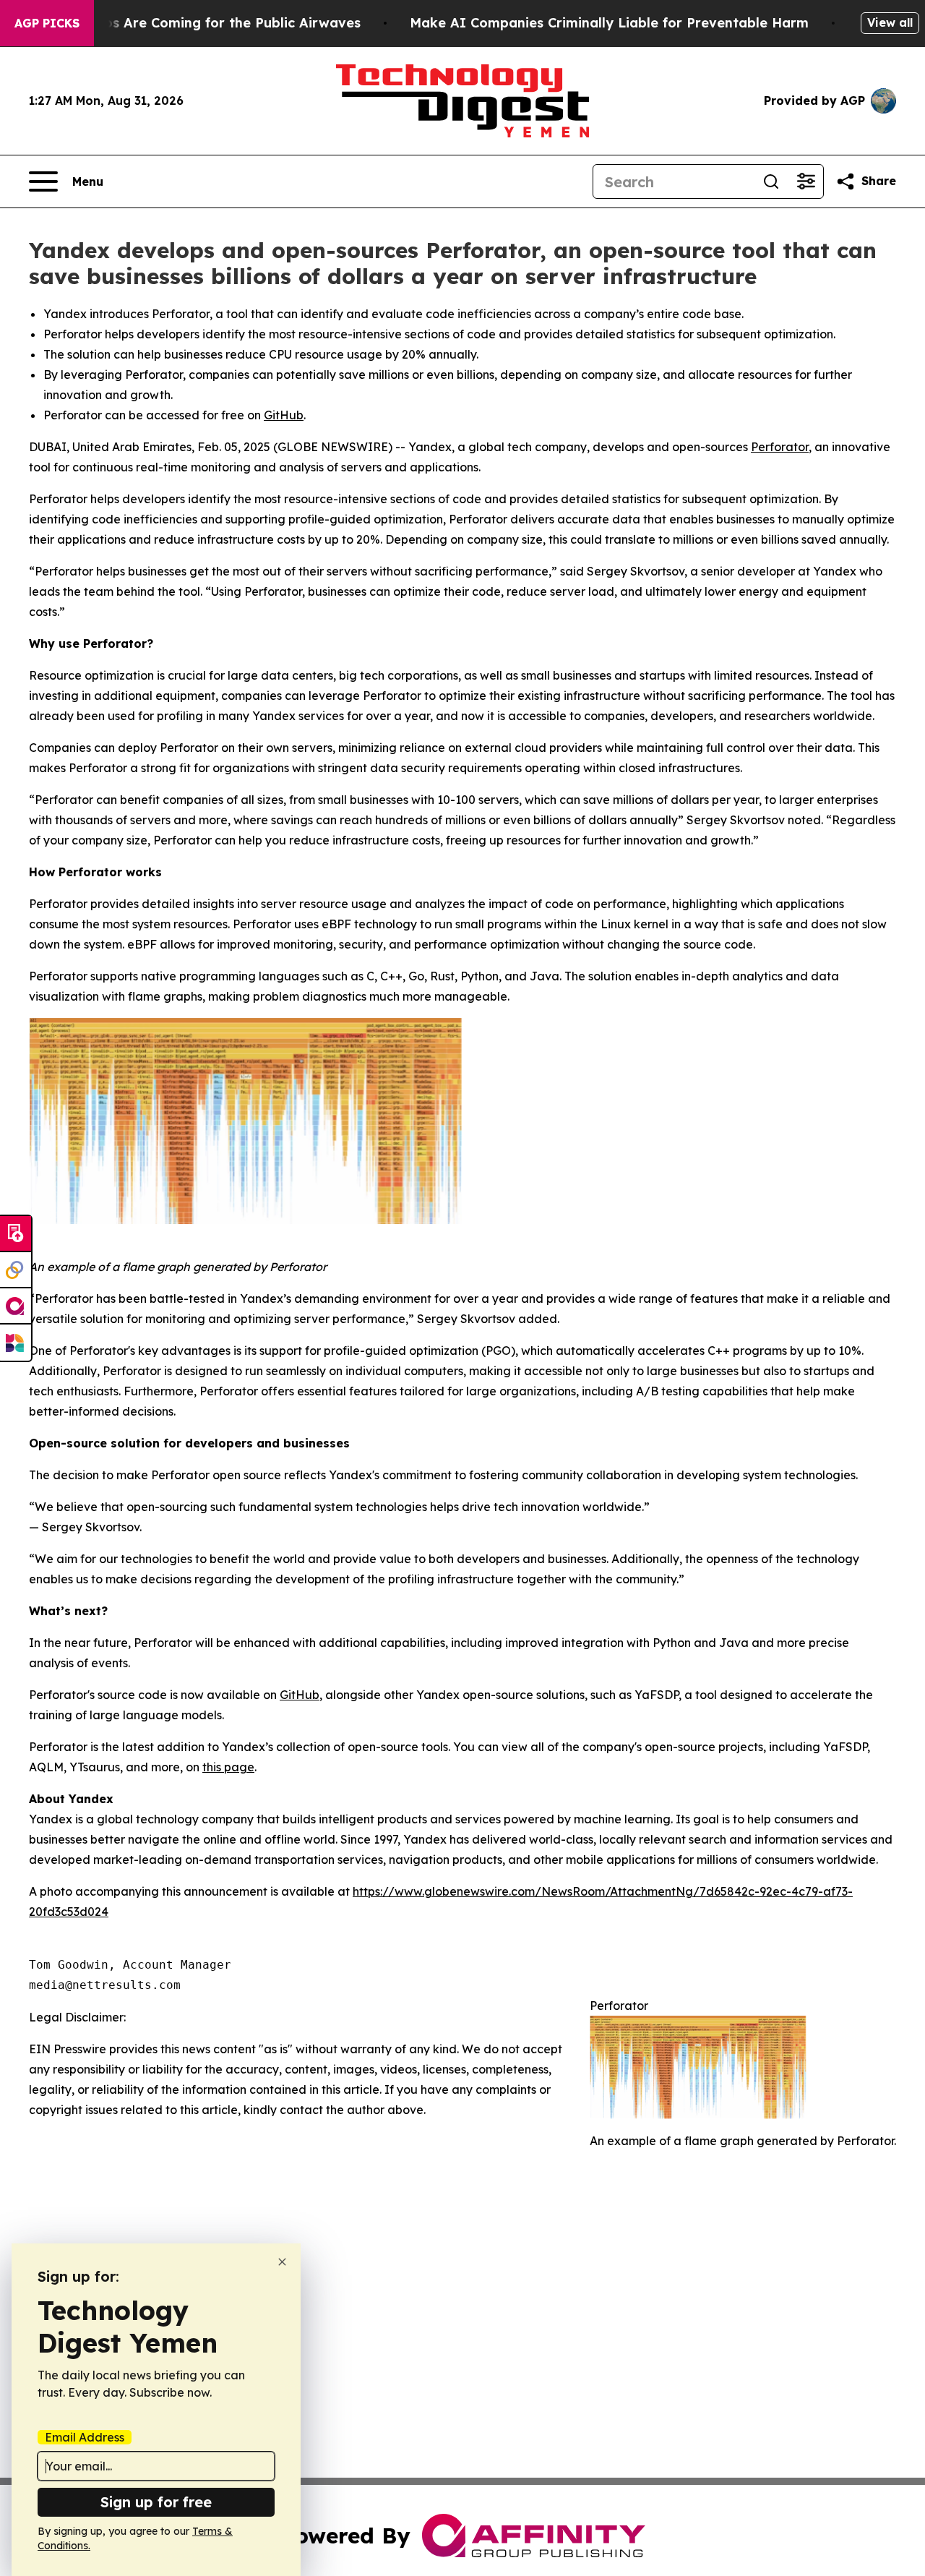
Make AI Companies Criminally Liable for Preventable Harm (609, 23)
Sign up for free (156, 2502)
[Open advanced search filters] (806, 181)
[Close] (282, 2262)
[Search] (771, 181)
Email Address (85, 2437)
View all (890, 22)
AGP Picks (47, 23)
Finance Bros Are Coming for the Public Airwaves (197, 23)
